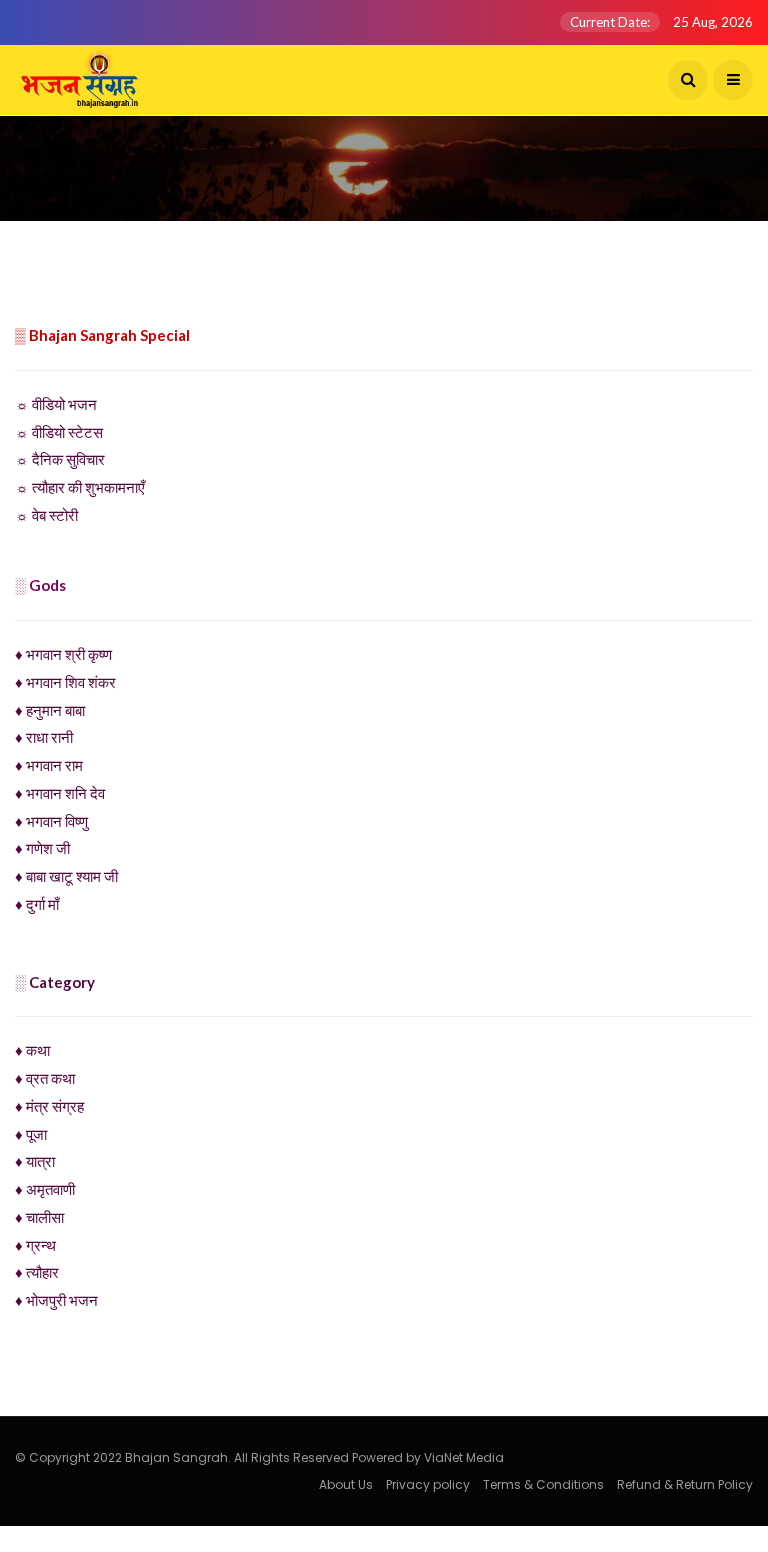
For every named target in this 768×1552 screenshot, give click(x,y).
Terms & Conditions (543, 1484)
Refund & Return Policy (685, 1484)
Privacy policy (428, 1484)
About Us (346, 1484)
